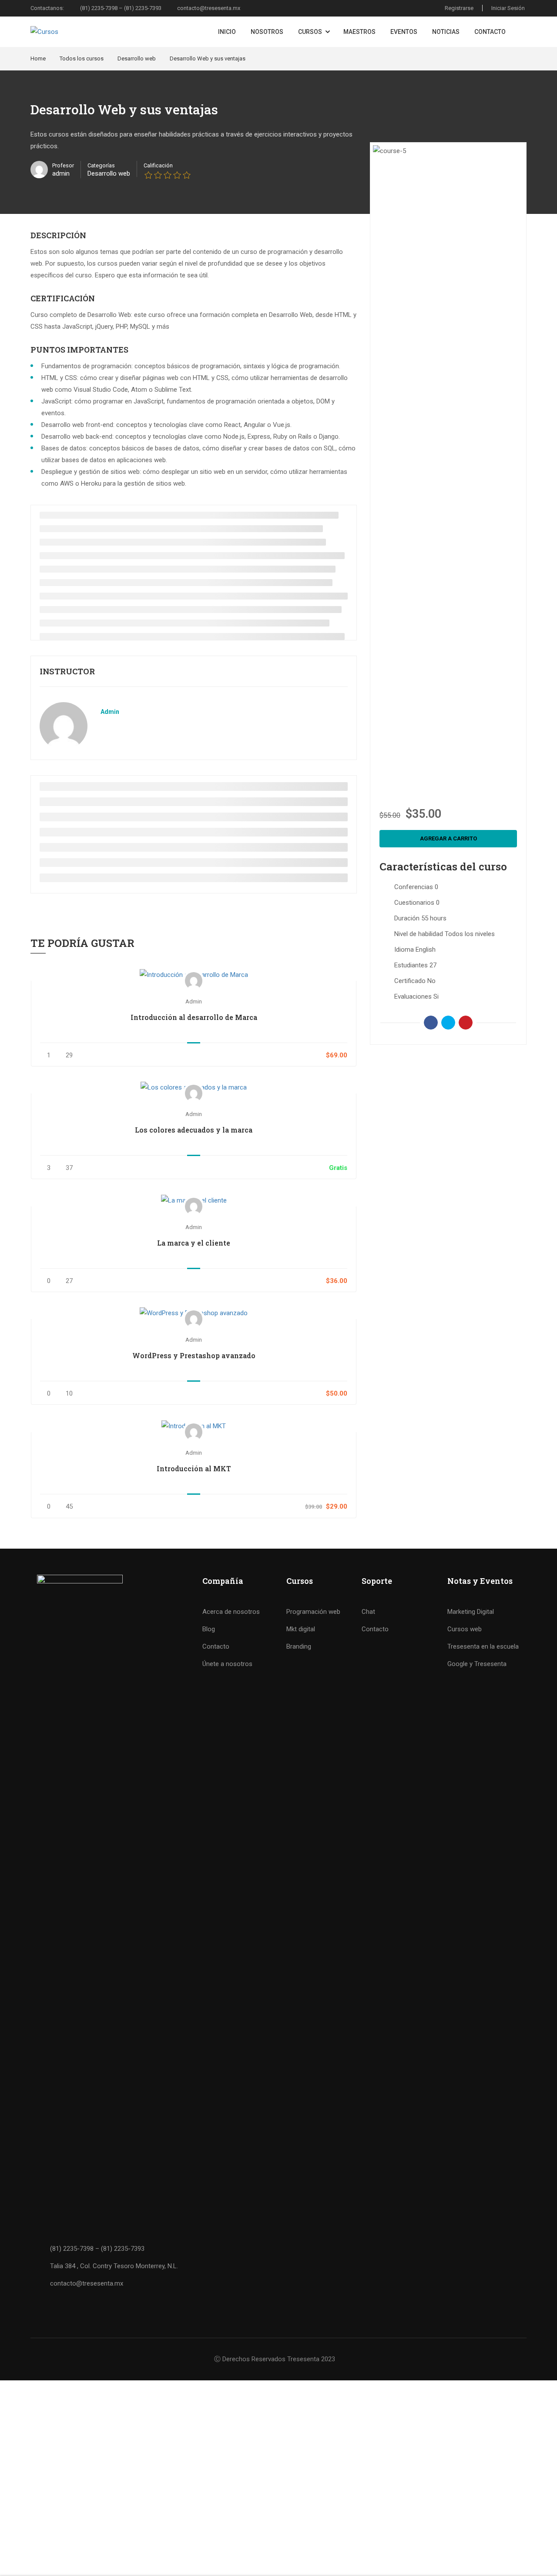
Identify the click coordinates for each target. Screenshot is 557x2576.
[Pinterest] (466, 1023)
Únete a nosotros (227, 1664)
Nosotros (267, 32)
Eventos (404, 32)
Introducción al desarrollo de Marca (194, 1017)
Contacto (490, 32)
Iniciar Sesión (508, 8)
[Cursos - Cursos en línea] (85, 32)
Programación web (313, 1612)
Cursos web (465, 1629)
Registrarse (459, 8)
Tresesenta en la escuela (483, 1646)
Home (38, 58)
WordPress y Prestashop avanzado (194, 1355)
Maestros (359, 32)
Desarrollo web (137, 58)
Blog (209, 1629)
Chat (368, 1612)
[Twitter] (448, 1023)
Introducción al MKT (194, 1468)
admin (110, 712)
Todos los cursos (82, 58)
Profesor (63, 165)
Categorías (101, 165)
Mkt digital (301, 1629)
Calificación (158, 165)
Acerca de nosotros (231, 1612)
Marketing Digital (471, 1612)
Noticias (446, 32)
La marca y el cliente (194, 1243)
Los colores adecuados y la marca (194, 1130)
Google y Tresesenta (477, 1664)
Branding (299, 1646)
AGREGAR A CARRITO (194, 975)
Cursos (310, 32)
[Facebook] (431, 1023)
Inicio (227, 32)
